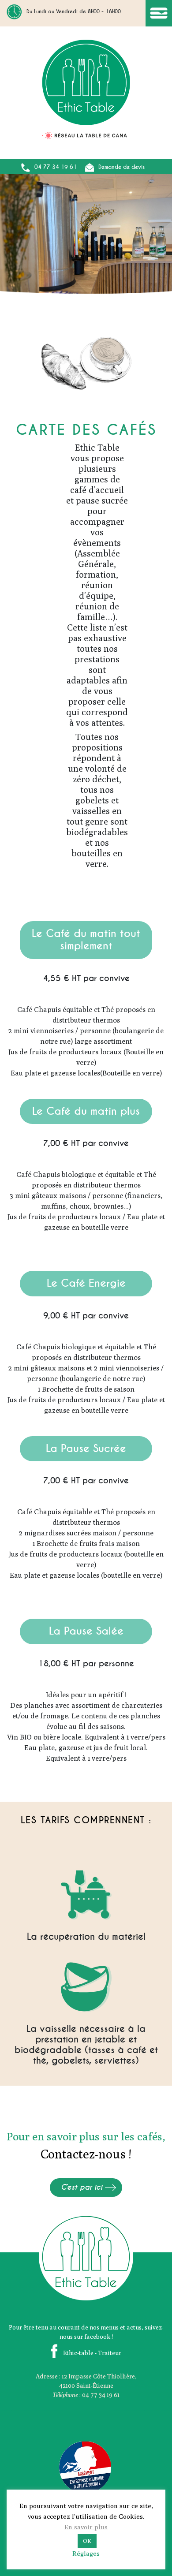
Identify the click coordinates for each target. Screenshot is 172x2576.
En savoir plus (86, 2527)
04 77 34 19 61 (56, 167)
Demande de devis (122, 167)
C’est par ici (82, 2187)
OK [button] (87, 2541)
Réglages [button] (86, 2553)
